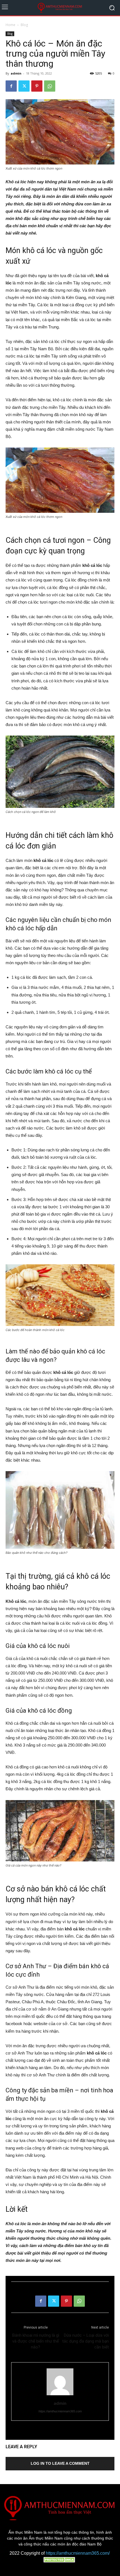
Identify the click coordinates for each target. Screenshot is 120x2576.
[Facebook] (11, 86)
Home (10, 25)
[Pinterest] (37, 86)
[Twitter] (24, 86)
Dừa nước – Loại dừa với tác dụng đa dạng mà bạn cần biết (86, 2341)
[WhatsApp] (50, 86)
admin (16, 73)
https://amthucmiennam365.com (60, 2411)
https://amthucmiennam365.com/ (78, 2553)
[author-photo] (60, 2395)
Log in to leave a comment (60, 2463)
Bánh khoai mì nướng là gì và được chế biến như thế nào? (36, 2341)
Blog (24, 25)
